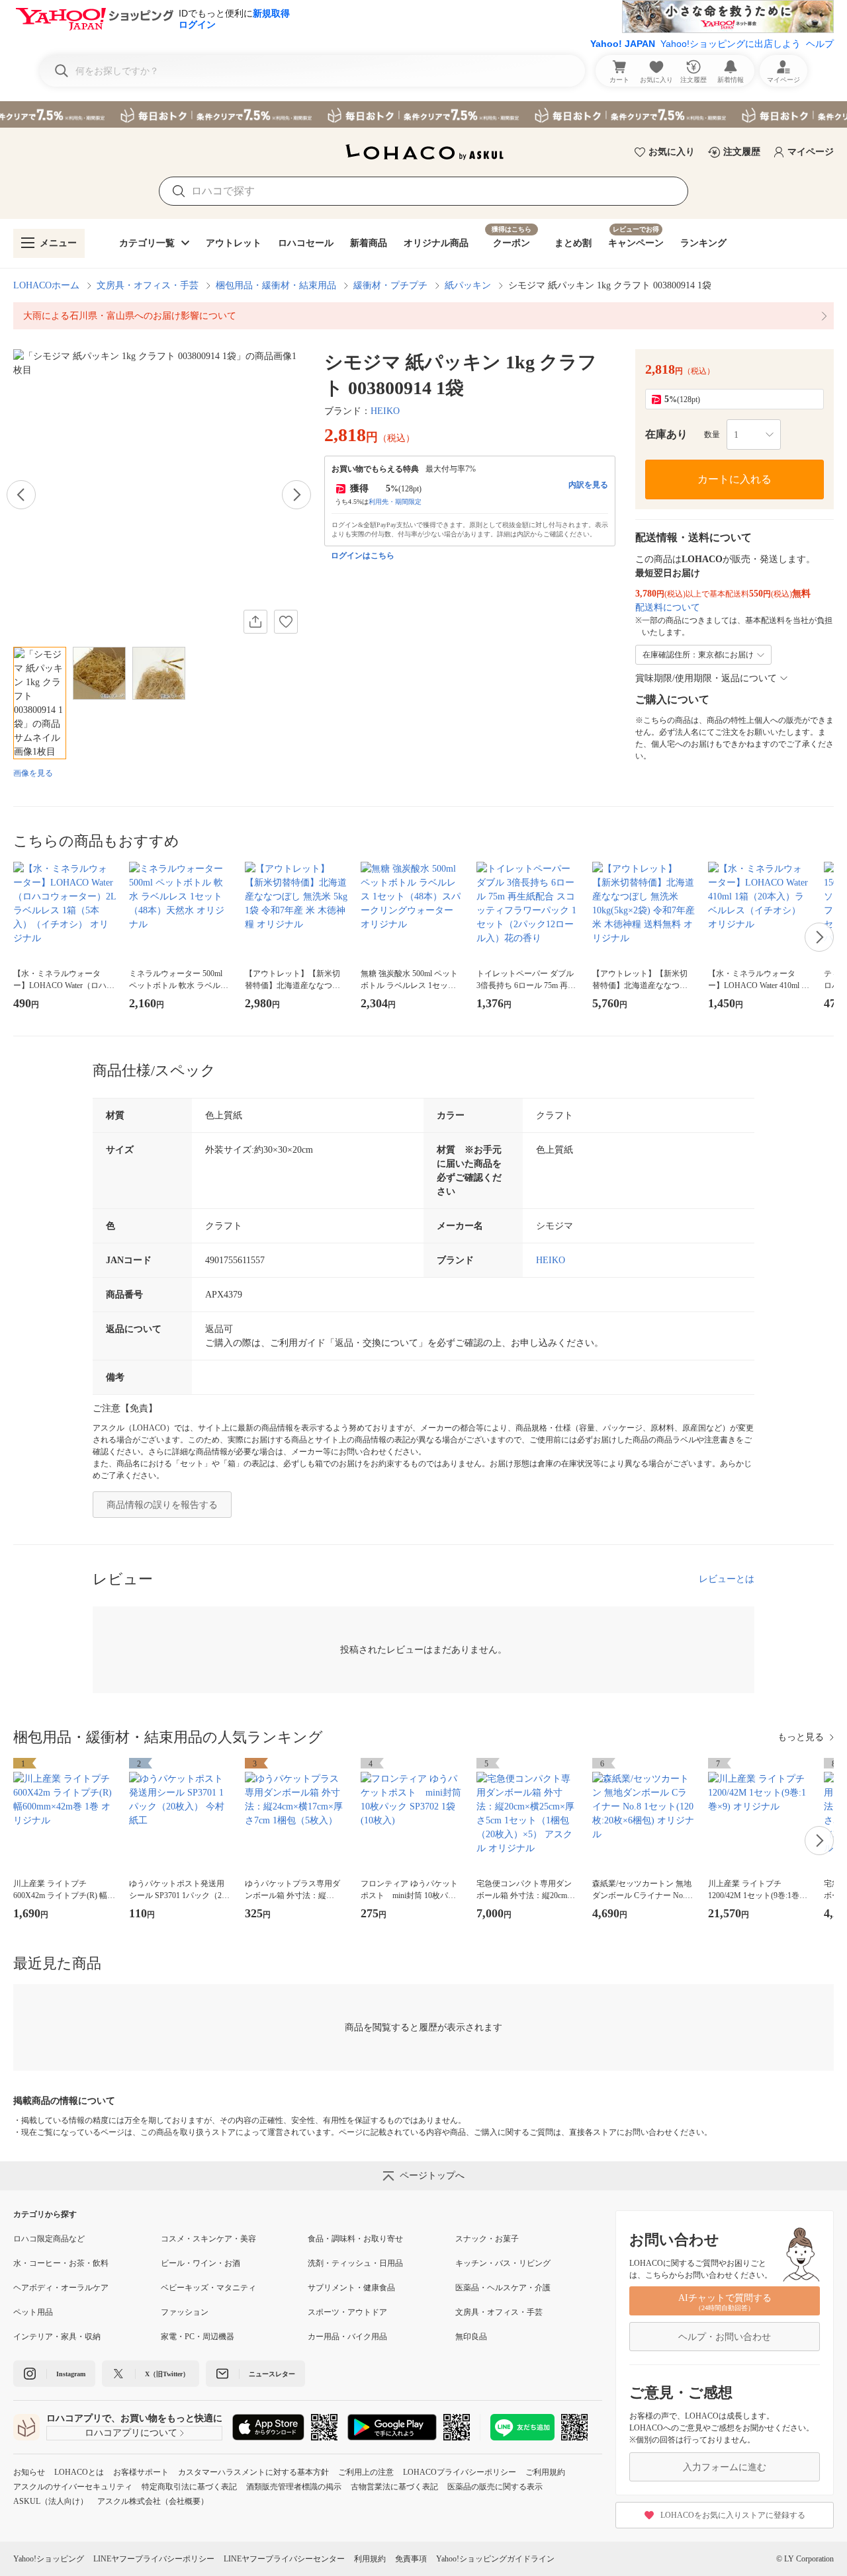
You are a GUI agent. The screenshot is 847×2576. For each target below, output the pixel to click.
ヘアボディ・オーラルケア (61, 2288)
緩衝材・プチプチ (390, 285)
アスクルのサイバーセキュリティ (73, 2487)
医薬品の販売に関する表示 (495, 2487)
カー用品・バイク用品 (347, 2337)
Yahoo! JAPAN (623, 44)
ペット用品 (33, 2312)
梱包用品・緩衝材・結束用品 (276, 285)
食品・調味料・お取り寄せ (355, 2239)
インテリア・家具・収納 (57, 2337)
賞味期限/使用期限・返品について (706, 678)
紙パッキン (468, 285)
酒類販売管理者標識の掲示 (294, 2487)
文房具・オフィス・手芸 (148, 285)
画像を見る (33, 773)
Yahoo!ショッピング (49, 2559)
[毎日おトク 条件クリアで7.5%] (423, 114)
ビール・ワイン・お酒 (201, 2263)
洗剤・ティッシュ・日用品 (355, 2263)
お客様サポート (141, 2472)
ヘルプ (820, 44)
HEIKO (385, 411)
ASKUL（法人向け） (51, 2501)
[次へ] (296, 495)
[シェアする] (255, 622)
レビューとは (727, 1579)
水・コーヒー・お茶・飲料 (61, 2263)
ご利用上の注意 (366, 2472)
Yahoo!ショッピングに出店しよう (731, 44)
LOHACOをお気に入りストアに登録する (733, 2515)
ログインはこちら (363, 556)
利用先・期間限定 (395, 502)
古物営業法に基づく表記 (394, 2487)
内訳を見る (588, 485)
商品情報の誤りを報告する (162, 1505)
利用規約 (370, 2559)
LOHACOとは (79, 2472)
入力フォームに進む (725, 2467)
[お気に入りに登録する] (286, 622)
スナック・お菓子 (487, 2239)
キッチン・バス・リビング (503, 2263)
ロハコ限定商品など (49, 2239)
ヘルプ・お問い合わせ (725, 2337)
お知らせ (29, 2472)
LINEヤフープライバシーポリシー (154, 2559)
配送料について (668, 607)
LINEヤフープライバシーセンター (284, 2559)
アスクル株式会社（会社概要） (153, 2501)
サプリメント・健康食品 (351, 2288)
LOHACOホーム (46, 285)
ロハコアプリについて (131, 2433)
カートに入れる (735, 479)
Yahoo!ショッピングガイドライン (495, 2559)
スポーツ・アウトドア (347, 2312)
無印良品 (471, 2337)
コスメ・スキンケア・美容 (208, 2239)
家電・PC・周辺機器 (198, 2337)
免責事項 (411, 2559)
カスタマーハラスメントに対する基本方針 (253, 2472)
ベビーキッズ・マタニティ (208, 2288)
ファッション (185, 2312)
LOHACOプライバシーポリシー (460, 2472)
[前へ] (21, 495)
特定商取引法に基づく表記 (189, 2487)
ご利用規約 (545, 2472)
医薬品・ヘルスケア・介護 (503, 2288)
